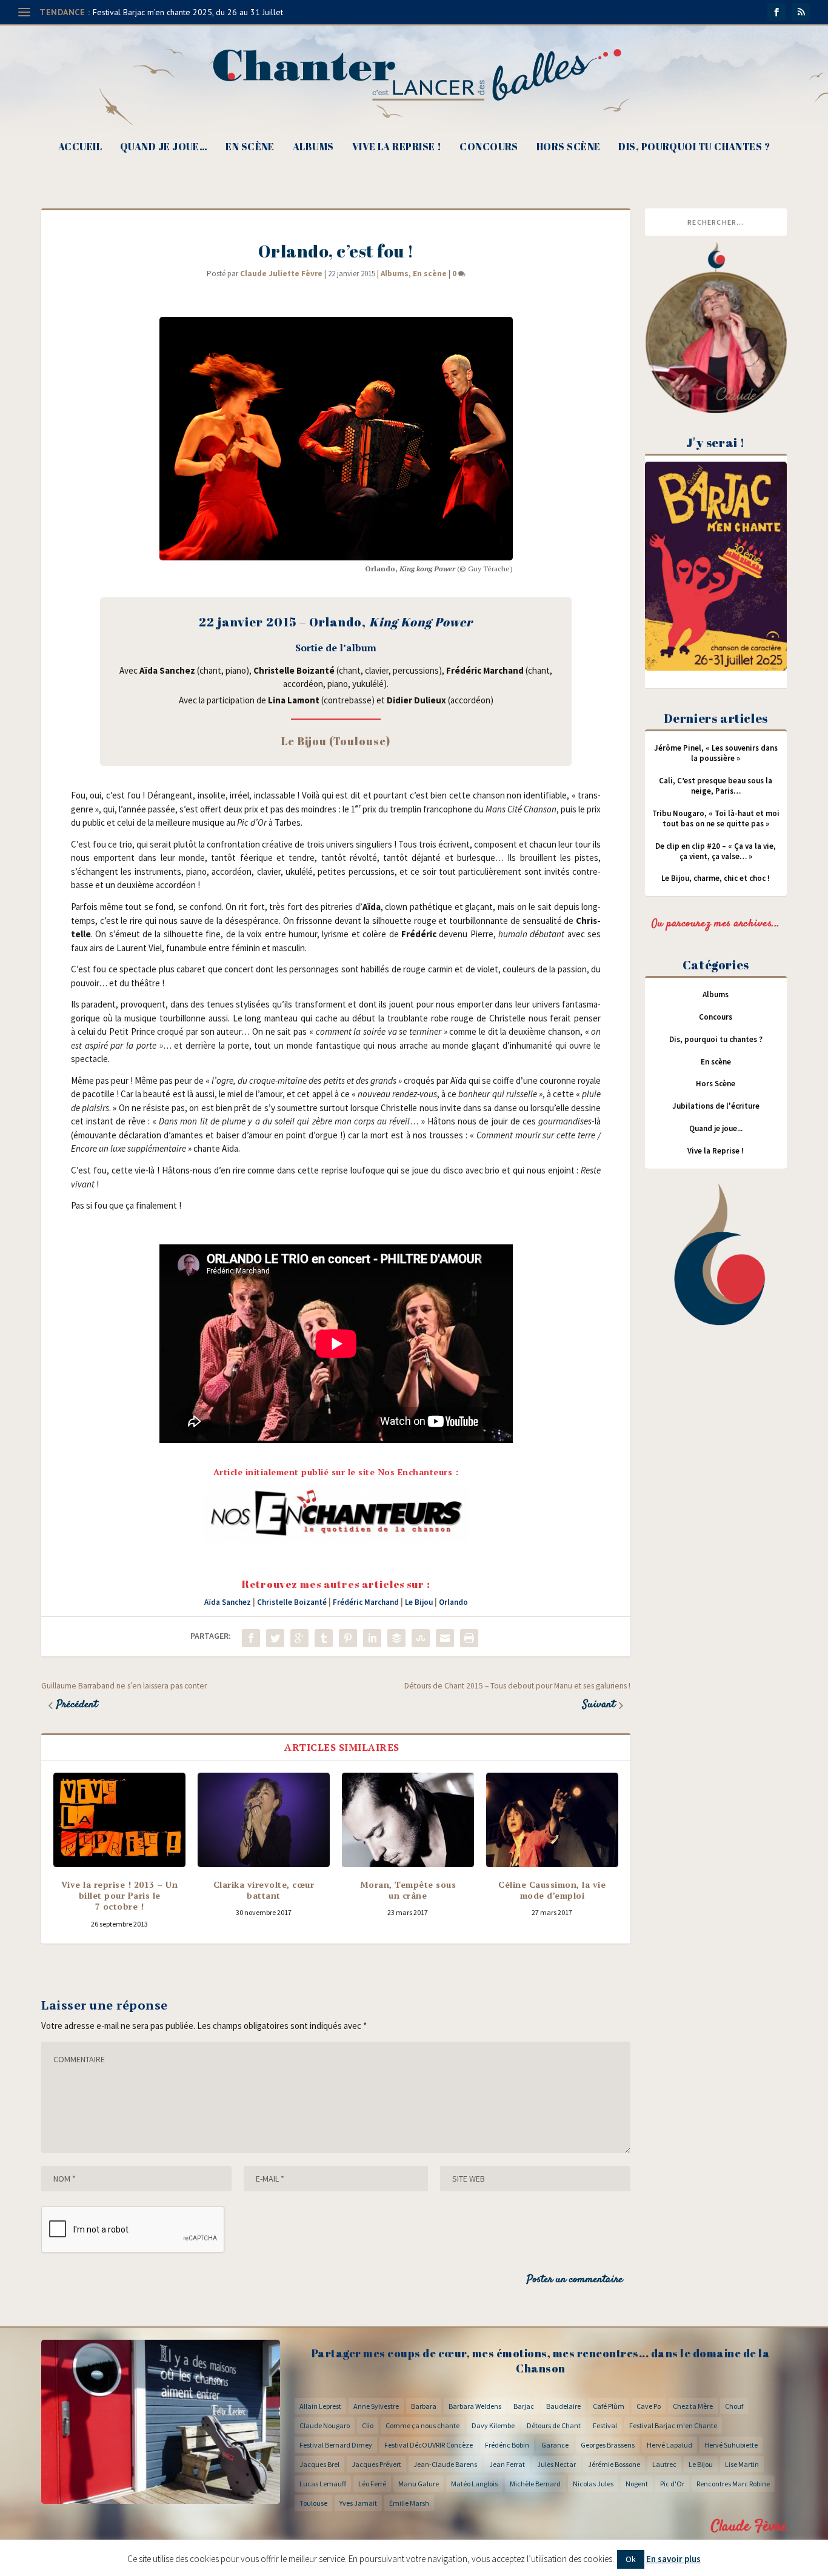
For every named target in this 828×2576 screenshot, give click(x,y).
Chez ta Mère (693, 2406)
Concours (489, 148)
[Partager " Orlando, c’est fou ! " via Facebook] (251, 1638)
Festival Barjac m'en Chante (673, 2425)
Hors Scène (569, 148)
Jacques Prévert (376, 2464)
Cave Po (649, 2406)
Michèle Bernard (535, 2484)
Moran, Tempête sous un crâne (408, 1890)
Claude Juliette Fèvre (281, 274)
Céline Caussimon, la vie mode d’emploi (552, 1890)
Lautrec (664, 2464)
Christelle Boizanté (292, 1602)
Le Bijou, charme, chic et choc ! (716, 878)
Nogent (637, 2484)
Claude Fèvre (749, 2527)
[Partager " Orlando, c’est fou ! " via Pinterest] (348, 1638)
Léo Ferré (372, 2484)
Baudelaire (563, 2406)
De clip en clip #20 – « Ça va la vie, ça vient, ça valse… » (716, 851)
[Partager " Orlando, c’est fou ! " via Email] (445, 1638)
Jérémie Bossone (614, 2464)
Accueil (80, 148)
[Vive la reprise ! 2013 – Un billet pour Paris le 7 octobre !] (119, 1820)
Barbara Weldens (475, 2406)
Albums (313, 148)
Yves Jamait (358, 2503)
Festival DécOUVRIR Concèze (429, 2445)
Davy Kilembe (493, 2425)
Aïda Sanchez (228, 1602)
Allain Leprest (320, 2406)
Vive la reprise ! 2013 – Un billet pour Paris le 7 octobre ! (120, 1895)
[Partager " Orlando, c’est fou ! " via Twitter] (275, 1638)
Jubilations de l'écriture (716, 1106)
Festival (605, 2425)
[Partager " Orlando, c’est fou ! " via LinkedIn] (372, 1638)
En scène (250, 148)
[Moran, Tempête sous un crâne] (408, 1820)
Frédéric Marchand (366, 1602)
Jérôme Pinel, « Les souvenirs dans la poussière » (716, 753)
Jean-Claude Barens (445, 2464)
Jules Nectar (556, 2464)
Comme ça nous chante (422, 2425)
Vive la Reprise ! (397, 148)
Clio (368, 2425)
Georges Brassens (608, 2445)
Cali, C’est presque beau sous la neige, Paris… (716, 786)
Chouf (734, 2406)
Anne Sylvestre (376, 2406)
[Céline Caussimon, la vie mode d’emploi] (552, 1820)
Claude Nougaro (325, 2425)
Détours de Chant (554, 2425)
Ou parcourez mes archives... (716, 924)
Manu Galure (419, 2484)
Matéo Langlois (474, 2484)
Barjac (524, 2406)
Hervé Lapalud (669, 2445)
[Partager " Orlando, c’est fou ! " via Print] (469, 1638)
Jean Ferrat (507, 2464)
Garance (555, 2445)
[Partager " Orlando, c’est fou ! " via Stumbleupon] (421, 1638)
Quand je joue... (716, 1128)
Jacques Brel (319, 2464)
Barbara (424, 2406)
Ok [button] (631, 2559)
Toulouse (313, 2503)
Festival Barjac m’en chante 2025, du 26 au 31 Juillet (188, 12)
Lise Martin (742, 2464)
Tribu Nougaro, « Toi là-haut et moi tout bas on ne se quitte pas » (716, 818)
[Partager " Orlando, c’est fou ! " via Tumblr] (324, 1638)
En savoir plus (673, 2559)
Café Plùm (609, 2406)
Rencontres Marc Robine (733, 2484)
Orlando (453, 1602)
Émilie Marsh (409, 2503)
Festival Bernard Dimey (336, 2445)
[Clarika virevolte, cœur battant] (264, 1820)
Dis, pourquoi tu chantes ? (694, 148)
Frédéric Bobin (507, 2445)
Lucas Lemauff (323, 2484)
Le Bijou (419, 1602)
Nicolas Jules (593, 2484)
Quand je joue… (164, 148)
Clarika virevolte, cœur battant (264, 1890)
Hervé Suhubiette (731, 2445)
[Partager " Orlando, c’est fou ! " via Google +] (299, 1638)
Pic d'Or (672, 2484)
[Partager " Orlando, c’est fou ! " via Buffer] (396, 1638)
